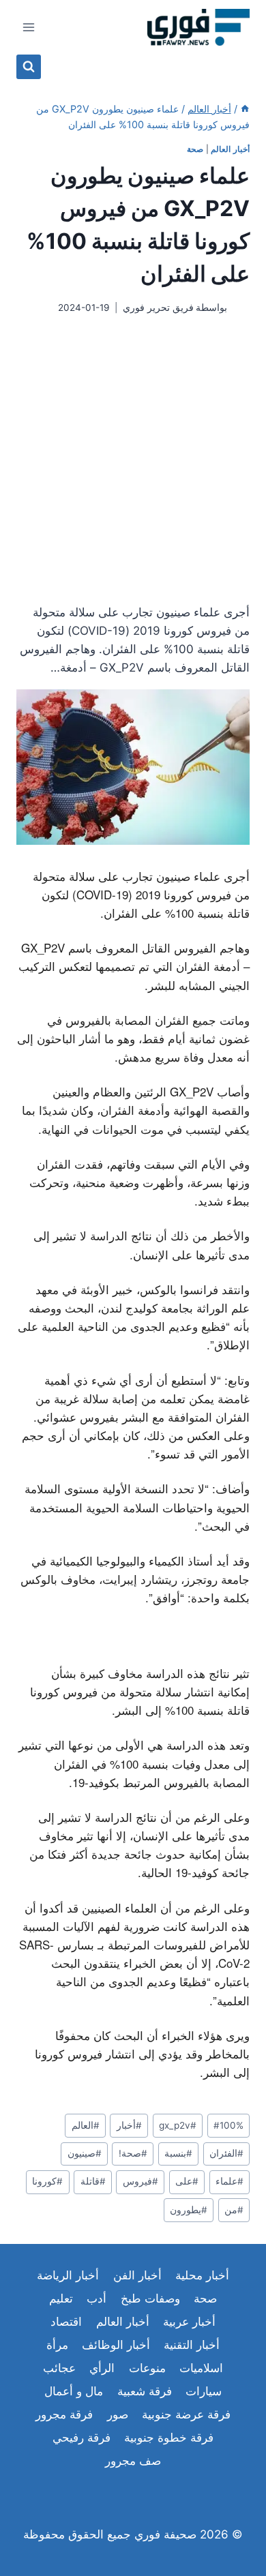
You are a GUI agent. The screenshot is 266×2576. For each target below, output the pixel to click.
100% (228, 2125)
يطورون (189, 2210)
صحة (195, 149)
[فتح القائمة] (29, 27)
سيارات (204, 2391)
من (234, 2210)
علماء (230, 2181)
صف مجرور (133, 2461)
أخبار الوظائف (116, 2345)
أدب (97, 2298)
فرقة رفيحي (82, 2438)
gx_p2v (178, 2125)
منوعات (147, 2368)
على (187, 2181)
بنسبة (178, 2153)
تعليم (61, 2298)
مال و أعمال (74, 2391)
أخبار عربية (189, 2322)
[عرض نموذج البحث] (29, 67)
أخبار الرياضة (68, 2275)
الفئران (226, 2153)
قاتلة (93, 2181)
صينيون (85, 2153)
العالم (86, 2125)
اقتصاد (66, 2322)
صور (118, 2414)
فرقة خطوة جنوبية (169, 2438)
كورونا (47, 2181)
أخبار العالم (230, 149)
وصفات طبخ (150, 2298)
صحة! (133, 2153)
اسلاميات (201, 2368)
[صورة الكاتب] (241, 308)
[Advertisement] (133, 459)
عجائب (59, 2368)
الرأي (102, 2368)
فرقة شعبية (145, 2391)
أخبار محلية (202, 2275)
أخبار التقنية (192, 2345)
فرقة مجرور (64, 2414)
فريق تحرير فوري (158, 308)
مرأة (57, 2345)
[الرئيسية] (245, 109)
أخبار (129, 2125)
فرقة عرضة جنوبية (186, 2414)
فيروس (141, 2181)
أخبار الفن (137, 2275)
